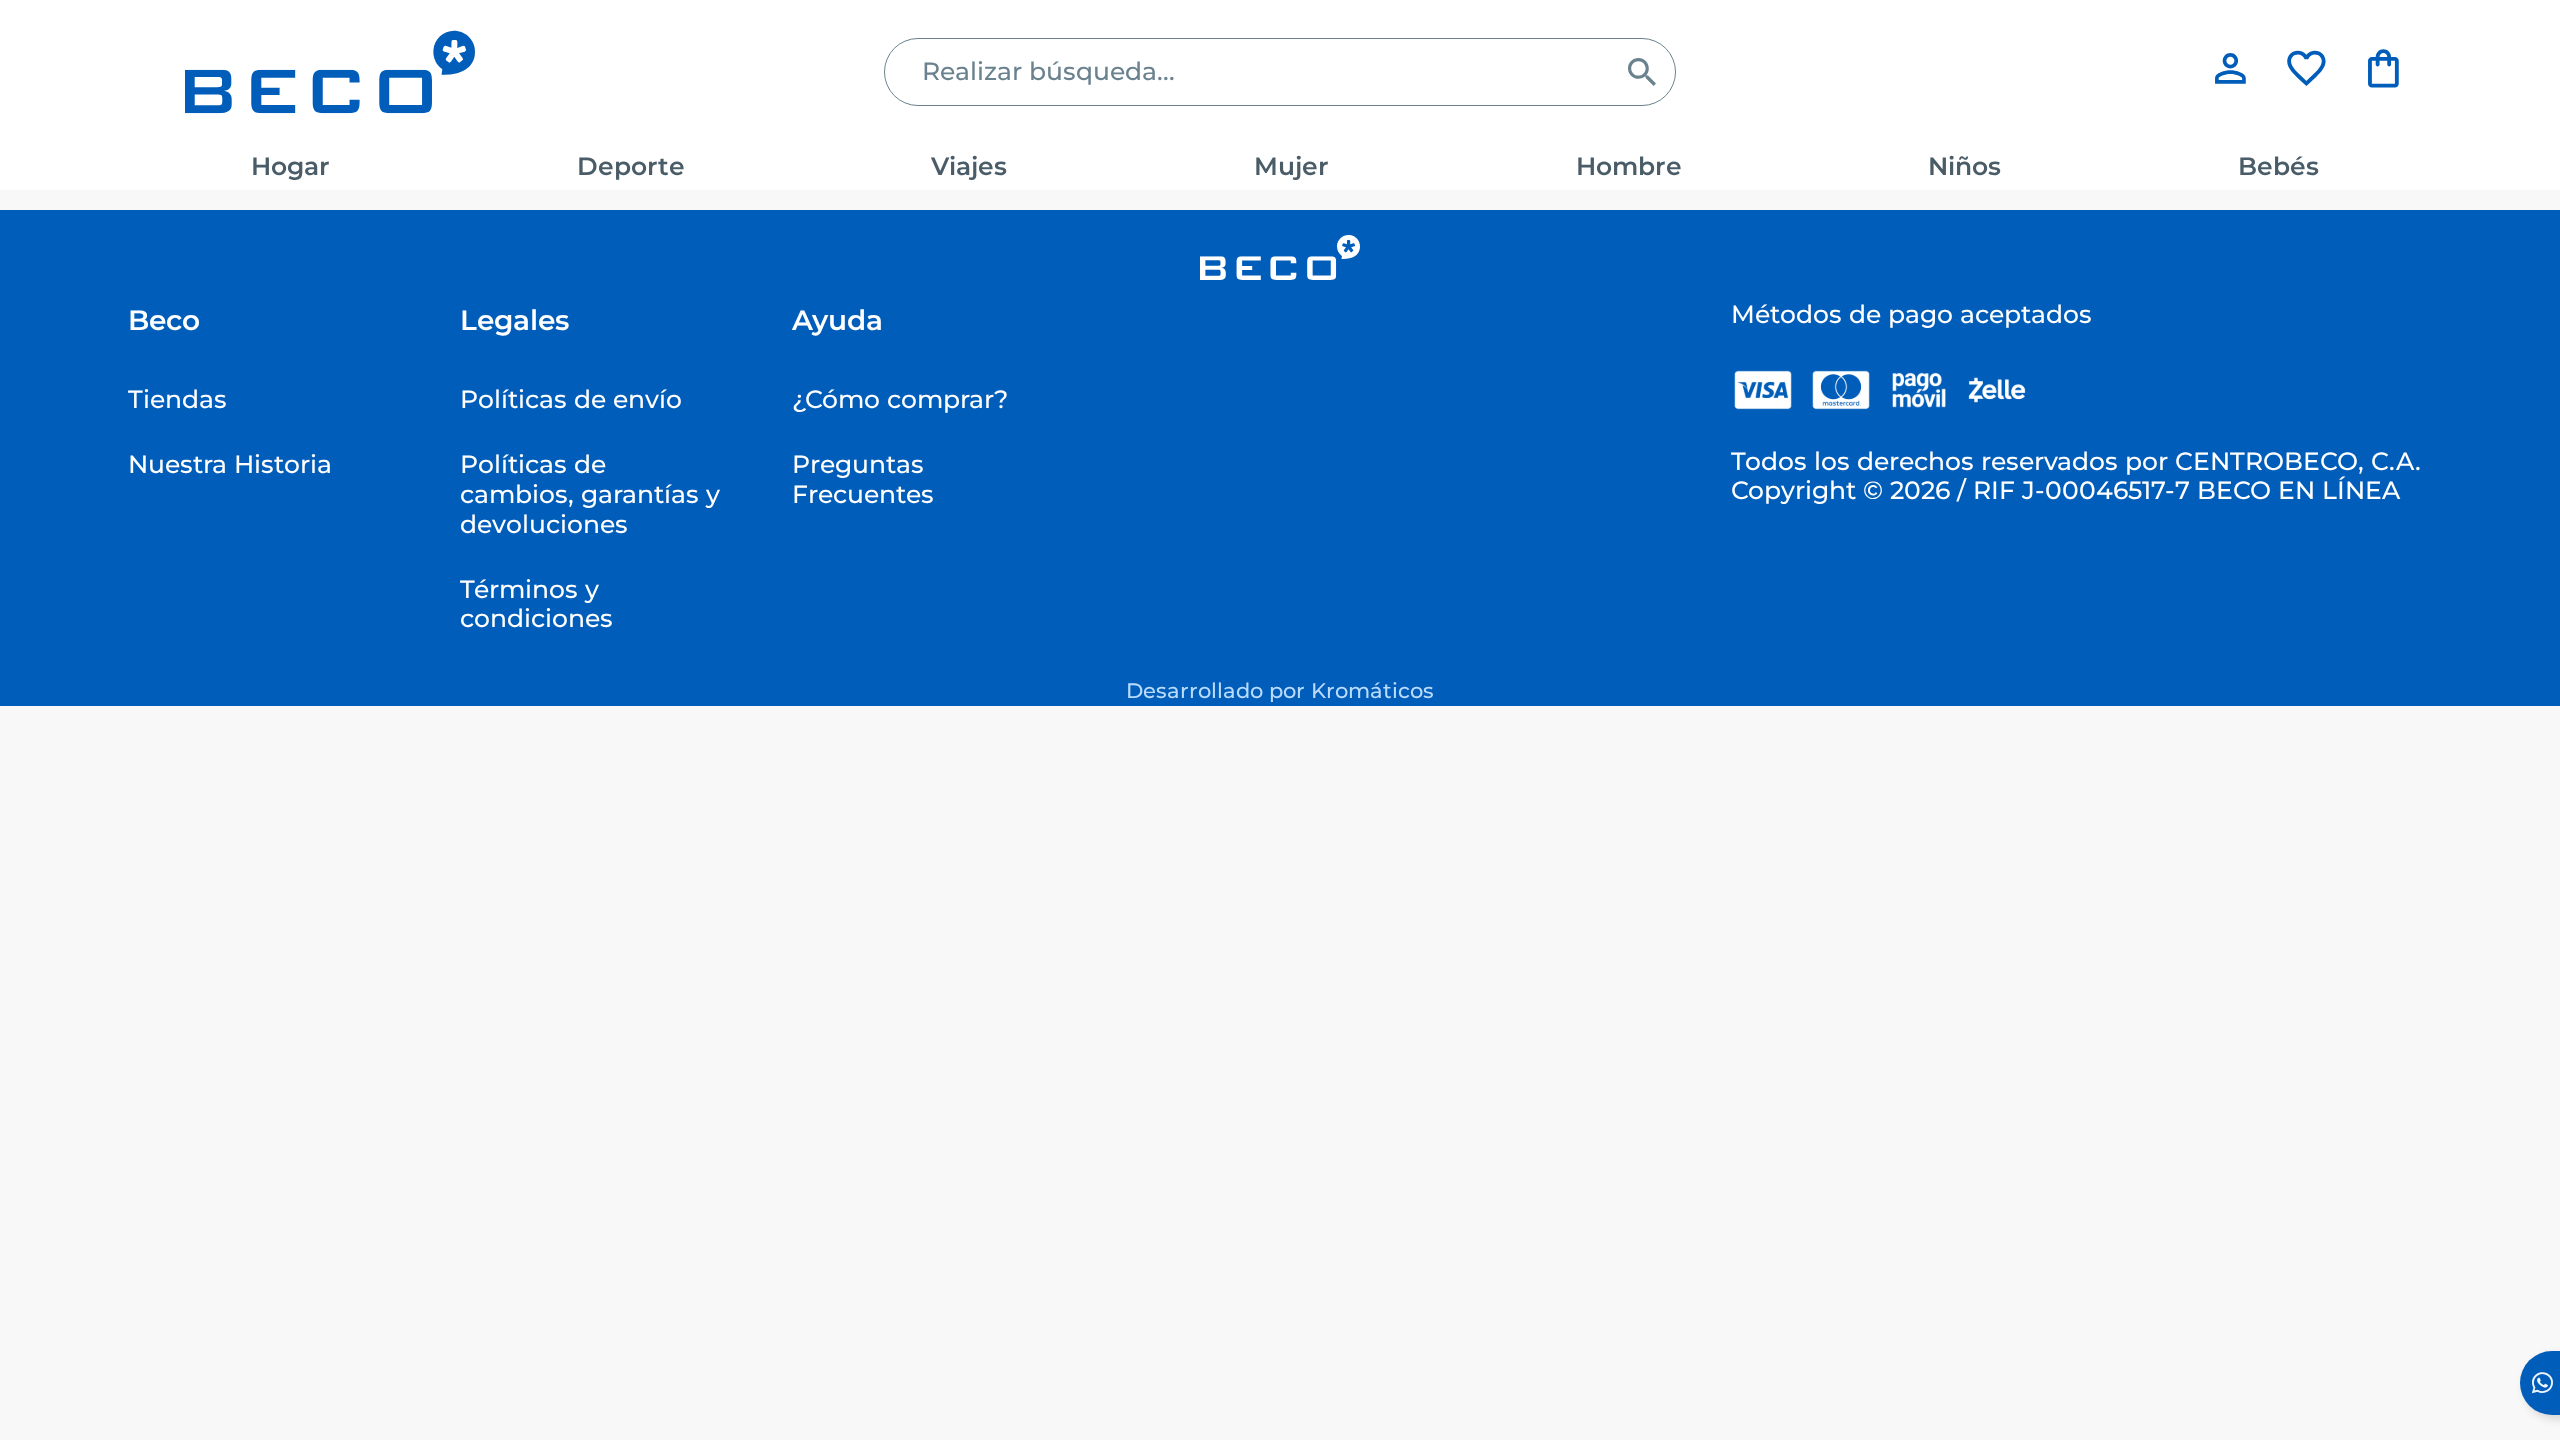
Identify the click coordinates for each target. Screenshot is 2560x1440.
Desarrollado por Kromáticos (1280, 690)
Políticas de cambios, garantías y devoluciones (590, 494)
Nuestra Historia (230, 464)
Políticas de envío (571, 399)
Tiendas (177, 399)
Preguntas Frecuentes (863, 479)
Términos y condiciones (536, 604)
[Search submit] (1642, 72)
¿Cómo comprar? (900, 399)
